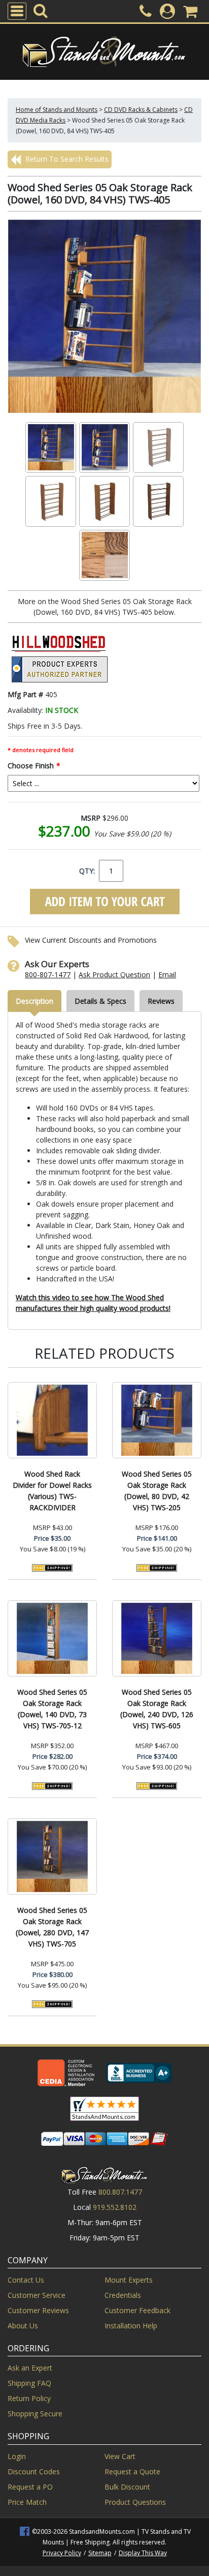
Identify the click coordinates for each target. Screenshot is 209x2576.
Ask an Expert (30, 2368)
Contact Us (26, 2280)
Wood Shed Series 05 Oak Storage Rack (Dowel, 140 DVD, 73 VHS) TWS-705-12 (52, 1709)
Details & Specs (100, 1001)
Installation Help (131, 2326)
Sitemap (100, 2553)
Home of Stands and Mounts (57, 110)
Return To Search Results (66, 159)
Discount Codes (34, 2472)
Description (34, 1001)
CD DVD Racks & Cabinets (141, 110)
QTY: (87, 871)
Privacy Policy (62, 2553)
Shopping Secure (35, 2414)
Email (167, 975)
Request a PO (30, 2487)
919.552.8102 (115, 2207)
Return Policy (29, 2398)
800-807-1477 (48, 975)
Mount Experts (129, 2280)
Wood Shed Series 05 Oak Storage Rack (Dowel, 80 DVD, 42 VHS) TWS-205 (157, 1491)
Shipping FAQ (29, 2383)
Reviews (161, 1001)
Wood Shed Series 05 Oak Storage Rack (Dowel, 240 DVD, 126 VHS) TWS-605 (157, 1709)
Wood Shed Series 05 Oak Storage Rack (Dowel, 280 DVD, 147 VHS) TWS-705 (52, 1927)
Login (17, 2456)
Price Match (27, 2502)
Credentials (123, 2295)
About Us (23, 2326)
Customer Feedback (137, 2310)
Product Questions (135, 2502)
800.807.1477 (120, 2192)
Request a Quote (132, 2472)
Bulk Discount (127, 2487)
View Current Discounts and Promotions (91, 940)
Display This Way (143, 2553)
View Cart (120, 2456)
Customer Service (37, 2295)
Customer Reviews (38, 2310)
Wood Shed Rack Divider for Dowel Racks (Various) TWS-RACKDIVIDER (52, 1491)
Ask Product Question (114, 975)
